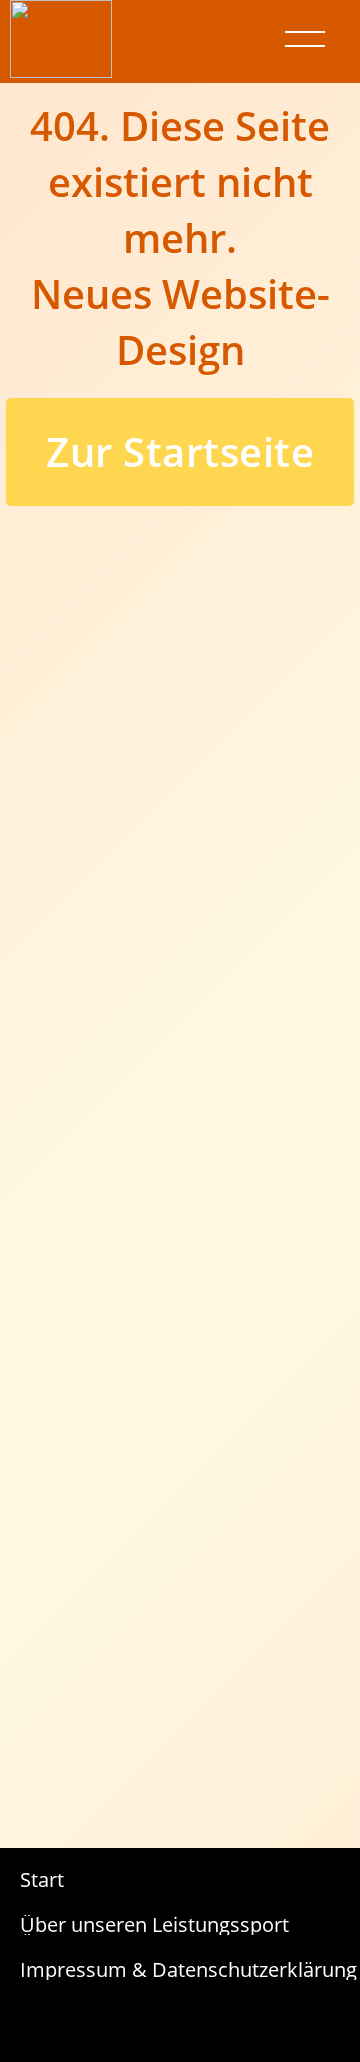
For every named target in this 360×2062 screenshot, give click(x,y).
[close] (305, 39)
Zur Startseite (180, 451)
